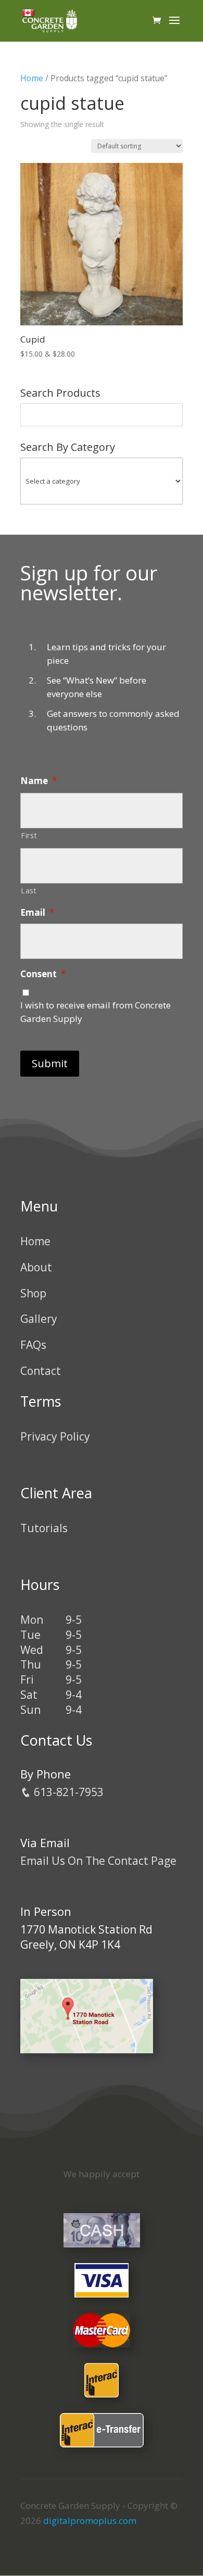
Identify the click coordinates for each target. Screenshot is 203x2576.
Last (29, 891)
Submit (50, 1063)
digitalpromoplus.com (90, 2521)
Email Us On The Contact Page (98, 1861)
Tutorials (44, 1528)
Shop (33, 1293)
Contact (41, 1371)
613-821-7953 (67, 1792)
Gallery (39, 1319)
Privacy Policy (55, 1436)
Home (32, 78)
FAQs (33, 1345)
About (36, 1267)
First (29, 835)
